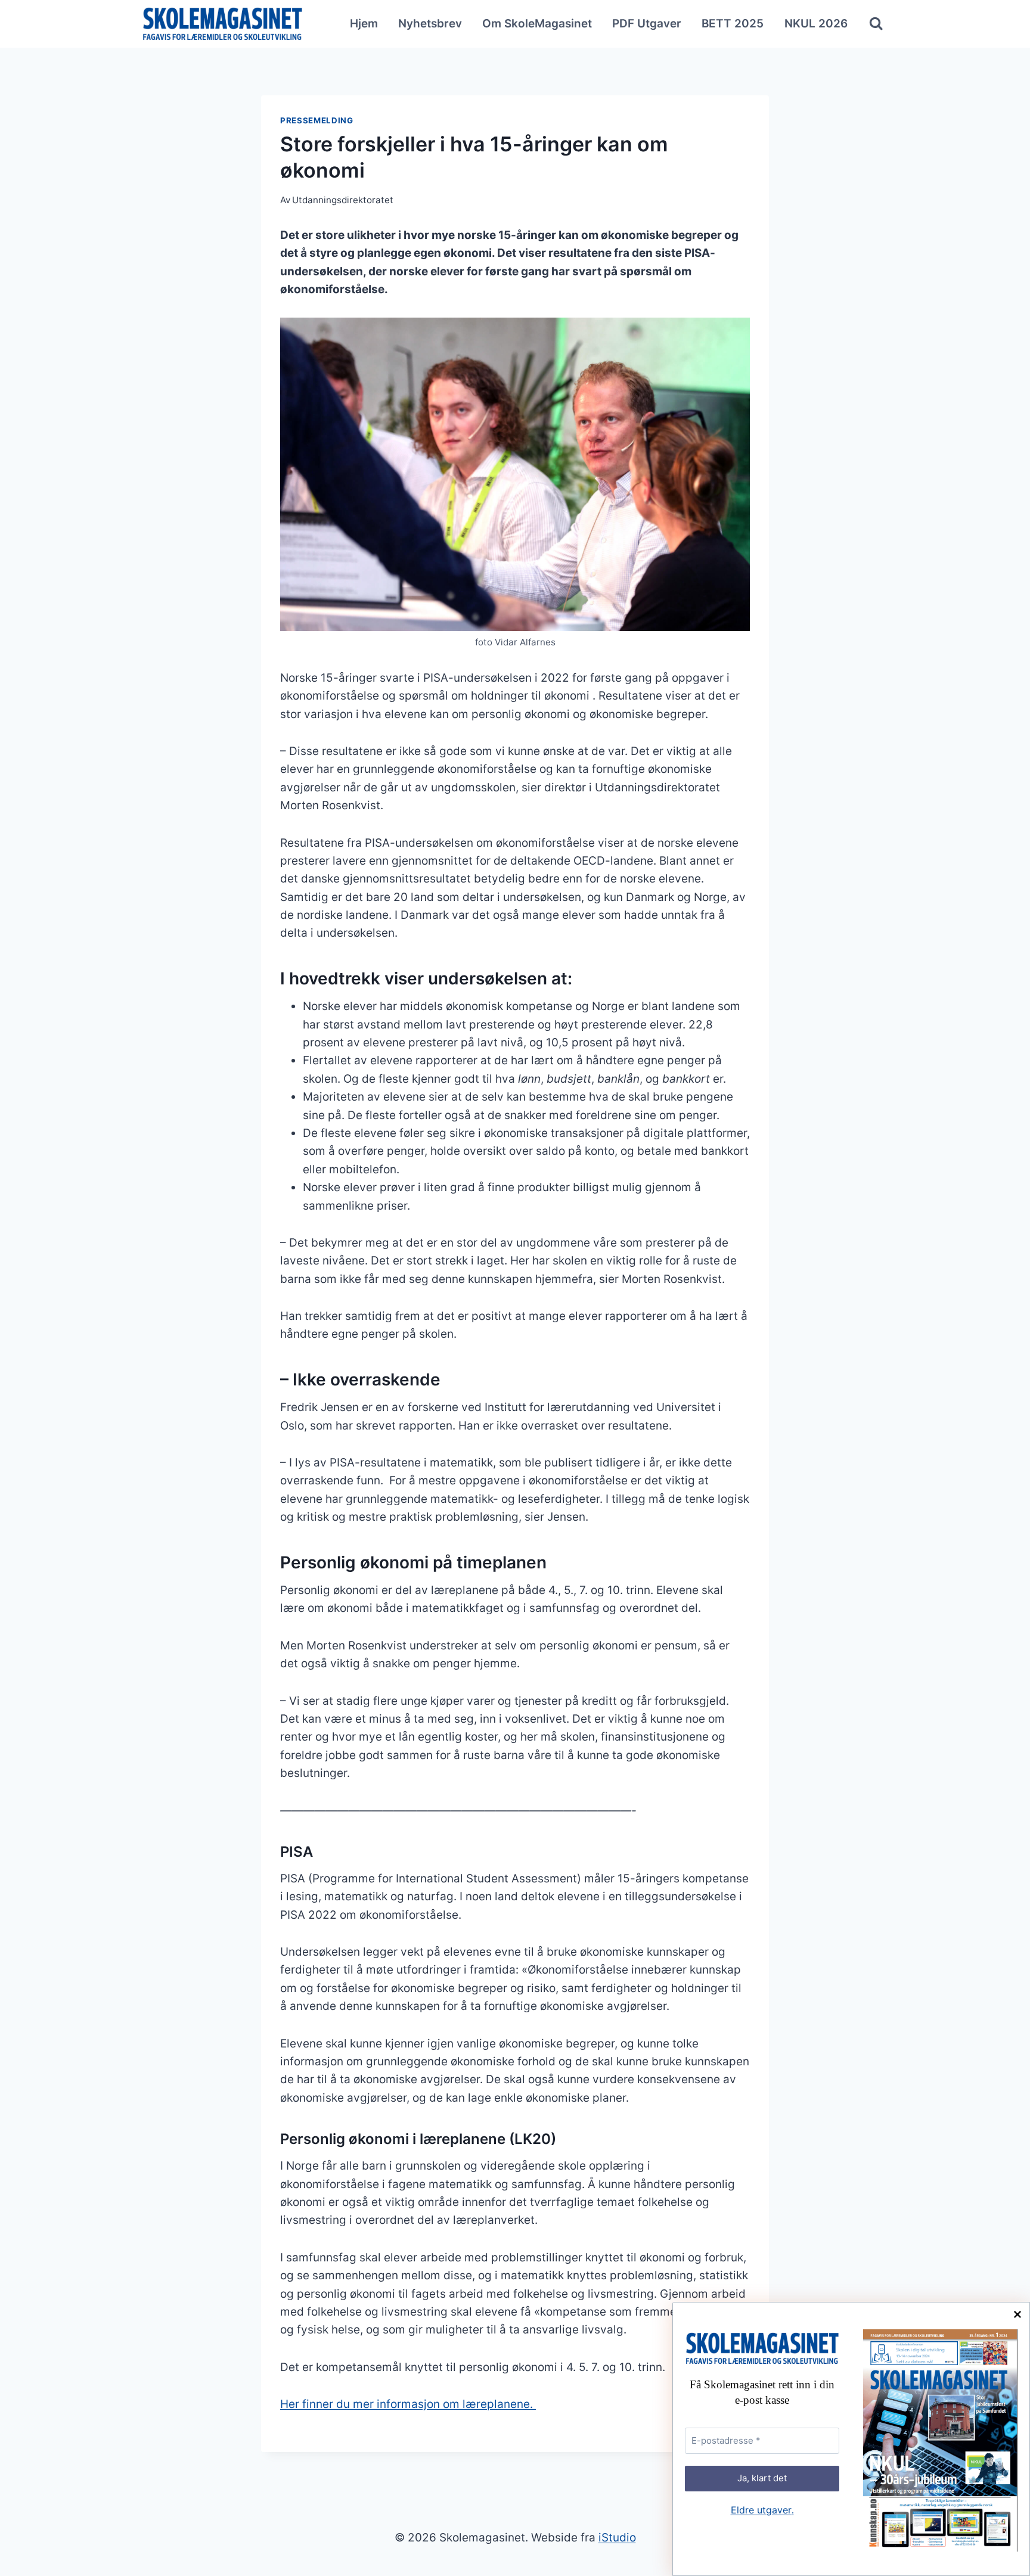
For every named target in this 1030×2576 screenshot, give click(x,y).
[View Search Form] (876, 24)
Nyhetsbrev (430, 24)
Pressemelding (317, 120)
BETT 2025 (733, 24)
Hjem (364, 24)
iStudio (617, 2538)
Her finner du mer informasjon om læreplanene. (408, 2404)
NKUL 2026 (816, 24)
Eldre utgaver (762, 2510)
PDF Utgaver (647, 24)
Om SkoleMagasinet (537, 24)
